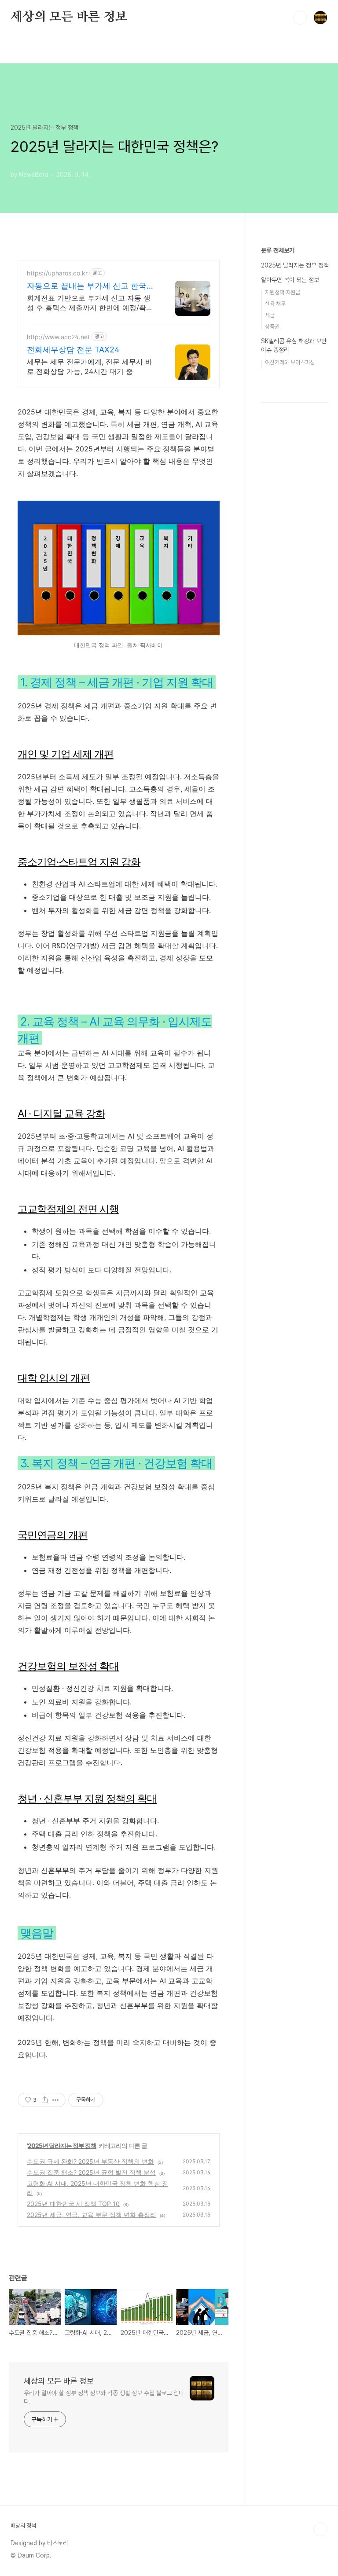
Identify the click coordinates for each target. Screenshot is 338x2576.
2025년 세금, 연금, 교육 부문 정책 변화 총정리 (92, 2215)
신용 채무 (275, 304)
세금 (270, 315)
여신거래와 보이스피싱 (290, 362)
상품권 (272, 327)
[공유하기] (45, 2100)
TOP (320, 2529)
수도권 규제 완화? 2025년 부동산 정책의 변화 (90, 2161)
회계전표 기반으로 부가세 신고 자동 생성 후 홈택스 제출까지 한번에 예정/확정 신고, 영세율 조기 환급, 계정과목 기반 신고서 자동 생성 (92, 303)
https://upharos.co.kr (57, 273)
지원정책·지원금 (283, 292)
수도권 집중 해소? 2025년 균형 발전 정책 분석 (91, 2172)
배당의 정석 (23, 2526)
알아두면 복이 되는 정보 (290, 280)
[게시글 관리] (56, 2100)
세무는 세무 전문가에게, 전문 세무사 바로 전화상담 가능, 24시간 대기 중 (90, 366)
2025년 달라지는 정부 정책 (62, 2145)
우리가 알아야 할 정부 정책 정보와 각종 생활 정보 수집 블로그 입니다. (104, 2397)
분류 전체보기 (278, 250)
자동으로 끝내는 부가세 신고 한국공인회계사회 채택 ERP (91, 286)
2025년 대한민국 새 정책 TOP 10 (73, 2204)
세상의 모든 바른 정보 (69, 17)
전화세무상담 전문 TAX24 (73, 350)
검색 (300, 18)
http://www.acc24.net (58, 337)
